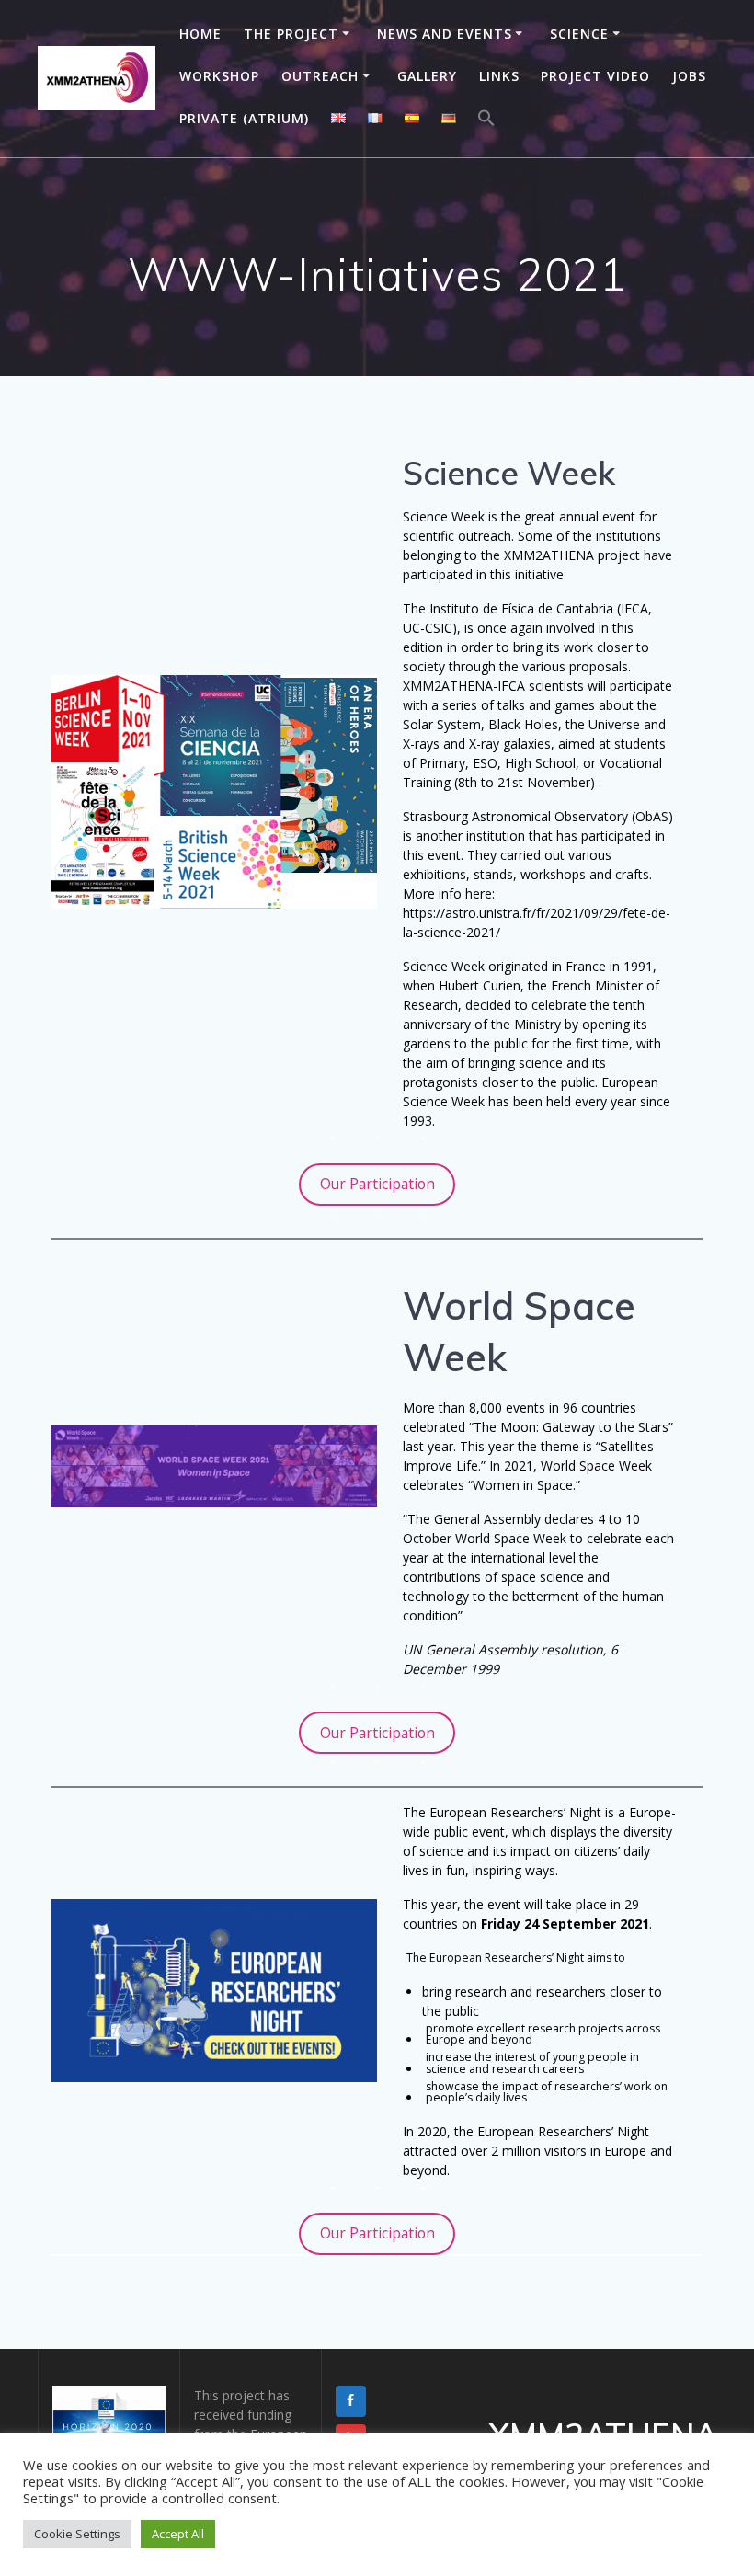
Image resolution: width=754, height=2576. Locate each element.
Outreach (320, 76)
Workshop (219, 76)
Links (499, 76)
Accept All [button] (178, 2534)
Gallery (427, 76)
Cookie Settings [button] (77, 2534)
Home (200, 34)
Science (579, 34)
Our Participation (377, 1184)
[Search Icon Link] (486, 120)
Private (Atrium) (244, 118)
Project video (595, 76)
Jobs (689, 76)
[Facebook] (351, 2401)
